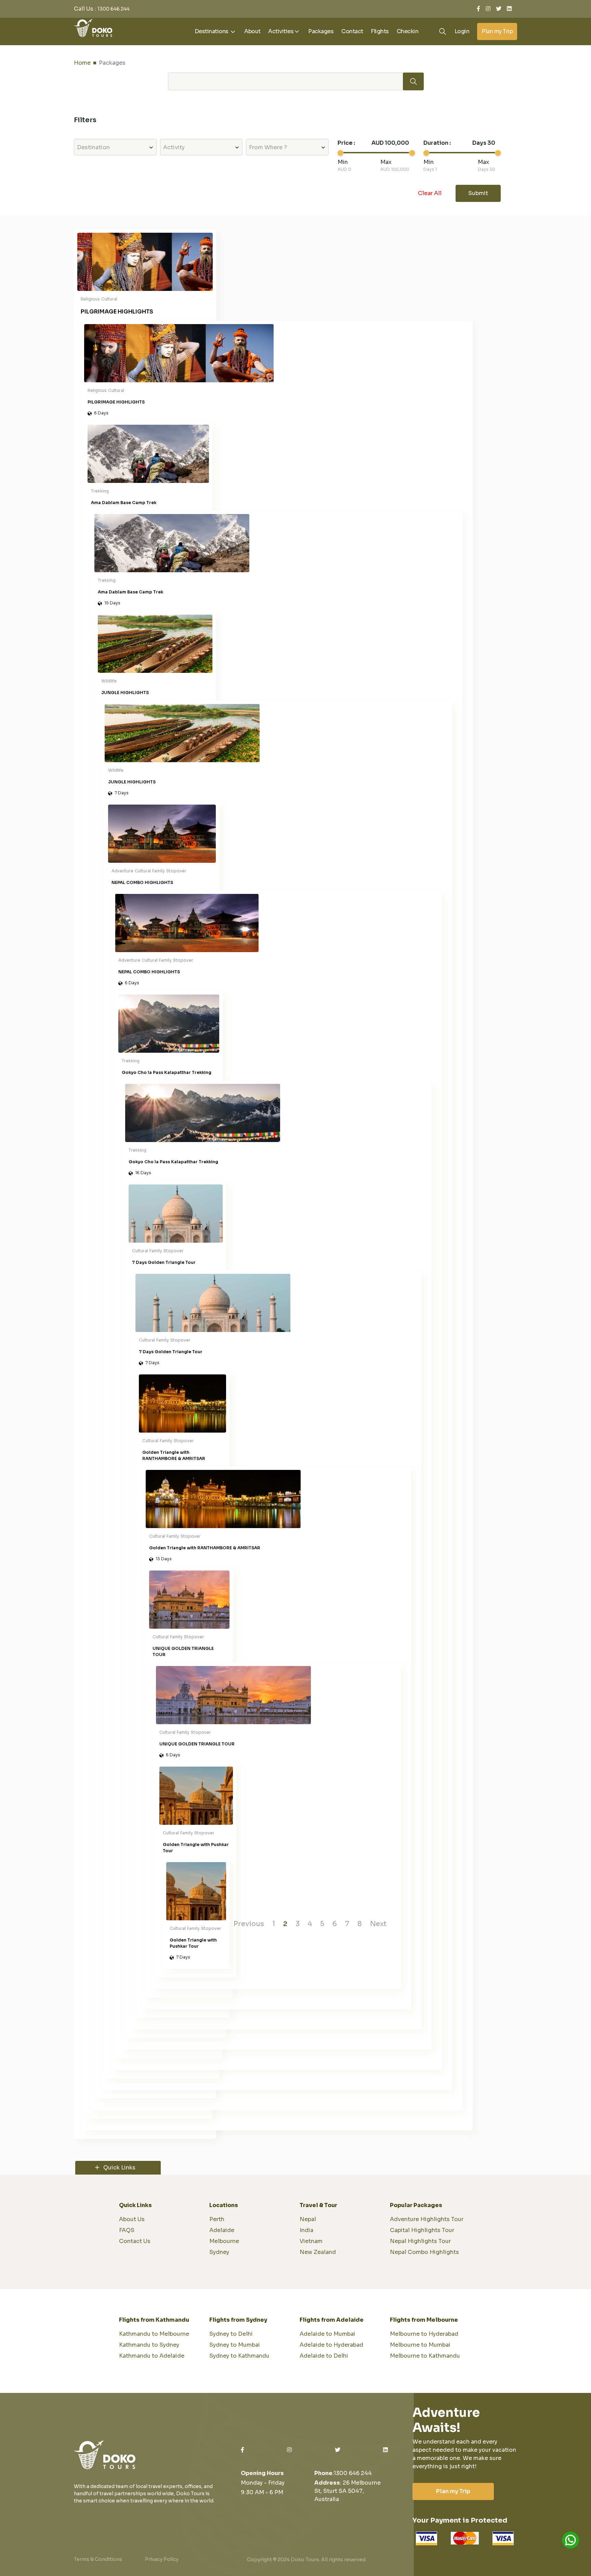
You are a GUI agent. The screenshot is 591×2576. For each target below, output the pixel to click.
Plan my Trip (497, 31)
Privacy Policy (162, 2559)
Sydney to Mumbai (235, 2345)
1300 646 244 (114, 9)
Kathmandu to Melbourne (154, 2334)
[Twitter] (499, 9)
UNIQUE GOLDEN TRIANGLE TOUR (183, 1651)
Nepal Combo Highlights (424, 2252)
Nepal (308, 2219)
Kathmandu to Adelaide (152, 2356)
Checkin (408, 31)
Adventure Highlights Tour (427, 2219)
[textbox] (115, 148)
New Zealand (318, 2252)
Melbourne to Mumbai (420, 2345)
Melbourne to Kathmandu (425, 2356)
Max (386, 162)
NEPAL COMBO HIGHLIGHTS (142, 882)
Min (343, 162)
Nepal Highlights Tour (420, 2241)
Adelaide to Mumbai (327, 2334)
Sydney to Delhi (231, 2334)
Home (82, 63)
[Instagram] (488, 9)
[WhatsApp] (570, 2540)
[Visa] (426, 2538)
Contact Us (135, 2241)
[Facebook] (478, 9)
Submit (478, 193)
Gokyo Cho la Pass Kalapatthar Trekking (167, 1072)
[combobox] (115, 147)
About (252, 31)
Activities (281, 31)
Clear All (430, 193)
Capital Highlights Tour (422, 2230)
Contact (352, 31)
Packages (321, 31)
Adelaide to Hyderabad (331, 2345)
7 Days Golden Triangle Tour (164, 1262)
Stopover (176, 871)
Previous (249, 1924)
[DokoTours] (93, 28)
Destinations (212, 31)
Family (159, 871)
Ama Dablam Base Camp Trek (124, 503)
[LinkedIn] (509, 9)
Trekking (100, 491)
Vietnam (311, 2241)
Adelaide (222, 2230)
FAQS (127, 2230)
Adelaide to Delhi (324, 2356)
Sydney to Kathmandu (239, 2356)
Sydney (219, 2252)
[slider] (340, 153)
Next (378, 1924)
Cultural (109, 299)
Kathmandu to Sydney (149, 2345)
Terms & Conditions (98, 2559)
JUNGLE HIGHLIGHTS (125, 693)
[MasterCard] (465, 2538)
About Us (132, 2219)
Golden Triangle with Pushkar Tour (196, 1848)
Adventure (122, 871)
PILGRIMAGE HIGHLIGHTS (117, 312)
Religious (90, 299)
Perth (217, 2219)
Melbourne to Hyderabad (424, 2334)
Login (462, 31)
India (306, 2230)
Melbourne (224, 2241)
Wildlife (109, 681)
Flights (380, 31)
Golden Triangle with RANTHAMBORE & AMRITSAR (174, 1455)
